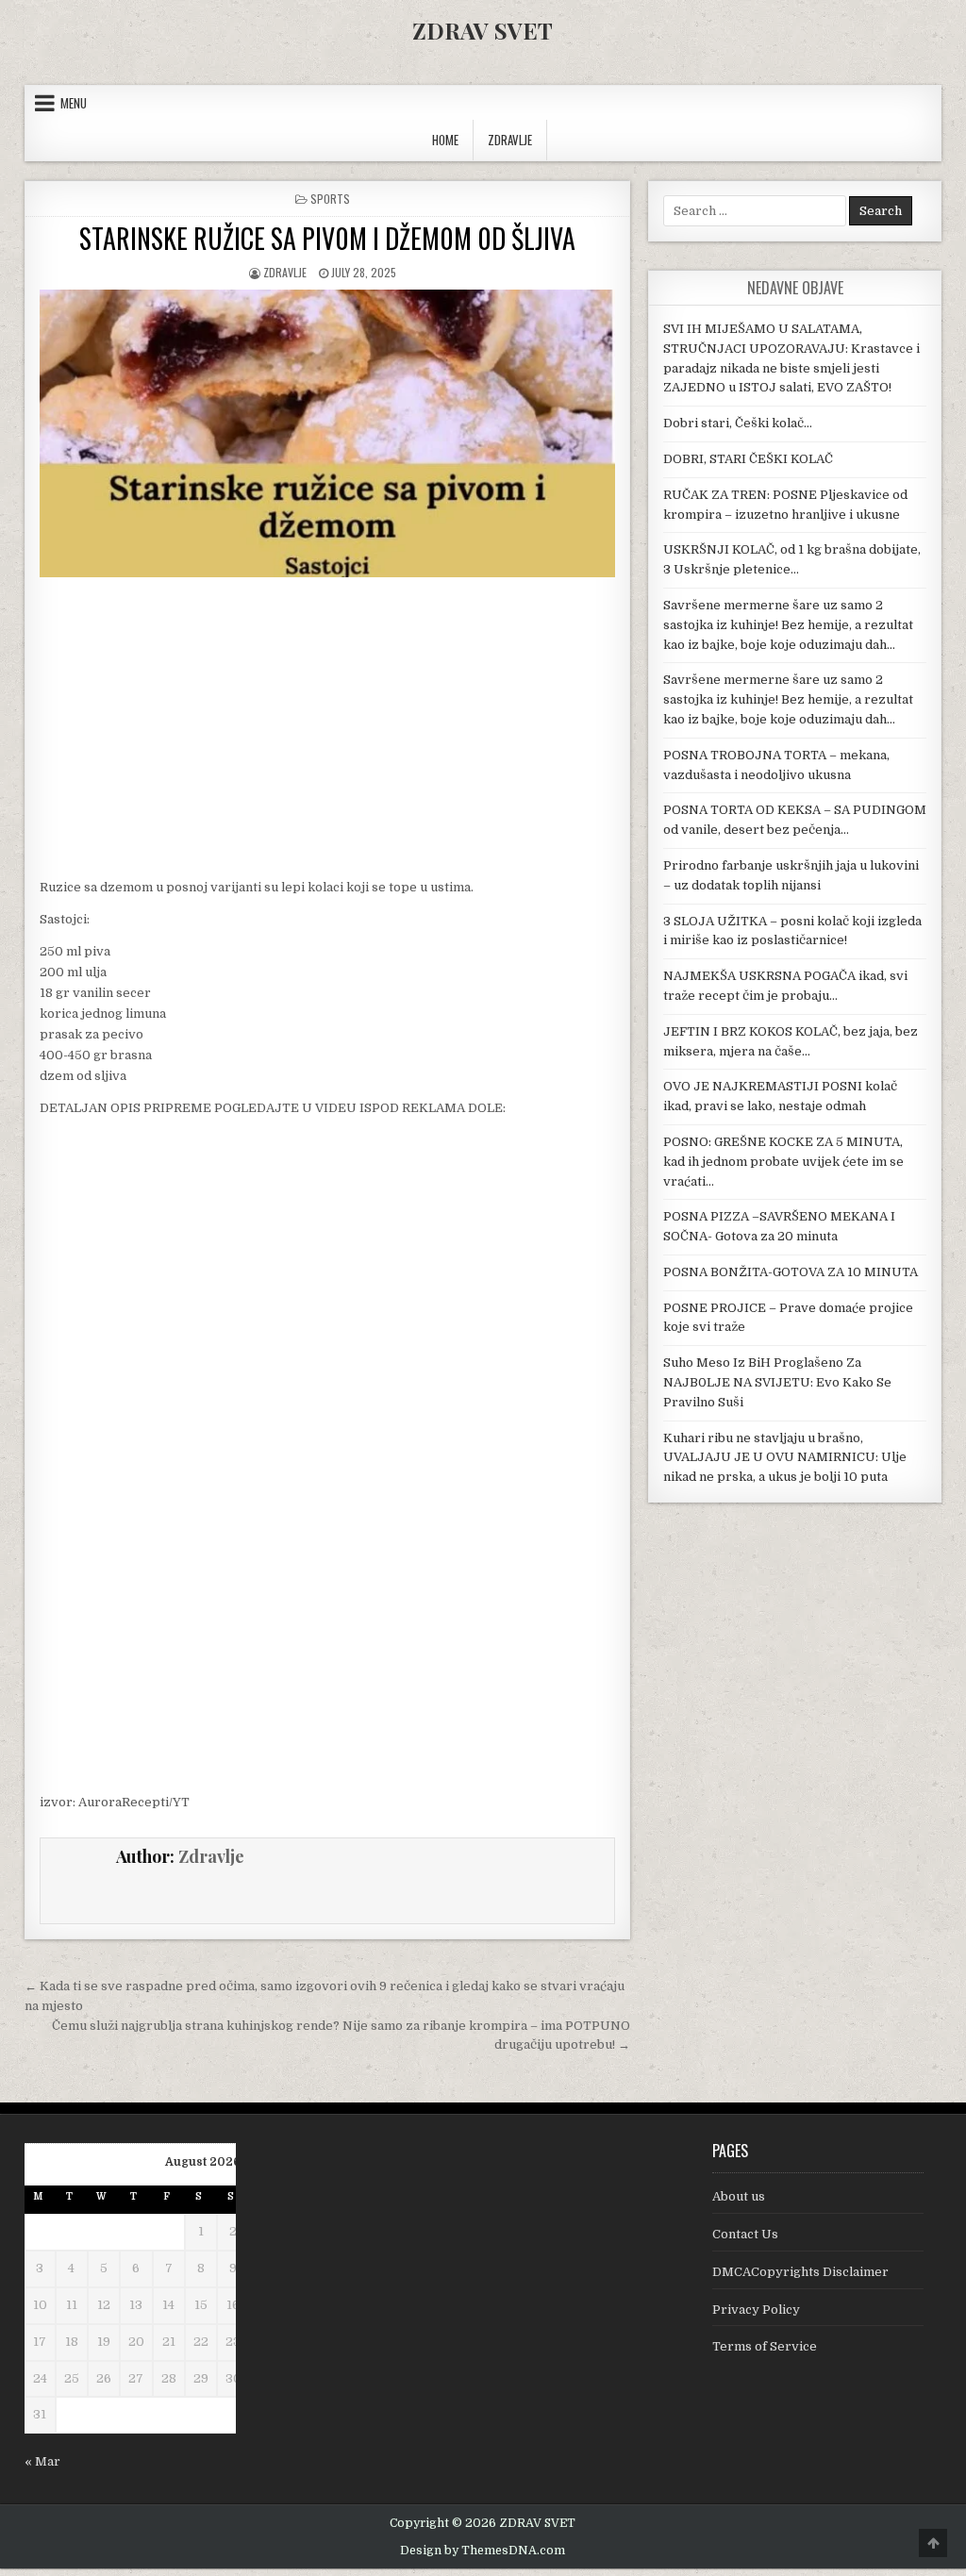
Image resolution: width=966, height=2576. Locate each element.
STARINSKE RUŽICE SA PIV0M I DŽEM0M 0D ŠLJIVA (327, 238)
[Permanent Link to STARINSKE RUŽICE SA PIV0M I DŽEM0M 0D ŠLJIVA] (327, 433)
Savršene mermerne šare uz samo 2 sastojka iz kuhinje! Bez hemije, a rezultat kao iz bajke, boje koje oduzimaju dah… (788, 625)
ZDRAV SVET (483, 30)
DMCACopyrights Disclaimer (800, 2272)
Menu (74, 103)
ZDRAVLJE (510, 140)
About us (739, 2196)
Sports (330, 199)
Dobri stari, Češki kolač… (738, 423)
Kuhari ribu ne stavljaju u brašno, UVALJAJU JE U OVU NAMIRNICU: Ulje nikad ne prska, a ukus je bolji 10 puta (785, 1458)
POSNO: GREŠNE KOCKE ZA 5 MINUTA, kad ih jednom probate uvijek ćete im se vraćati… (783, 1162)
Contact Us (745, 2234)
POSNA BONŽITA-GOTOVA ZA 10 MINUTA (791, 1272)
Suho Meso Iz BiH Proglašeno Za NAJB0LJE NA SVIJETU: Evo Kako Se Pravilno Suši (777, 1382)
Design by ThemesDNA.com (483, 2551)
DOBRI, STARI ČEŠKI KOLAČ (748, 459)
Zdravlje (285, 272)
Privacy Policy (756, 2310)
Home (445, 140)
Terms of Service (765, 2346)
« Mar (42, 2461)
